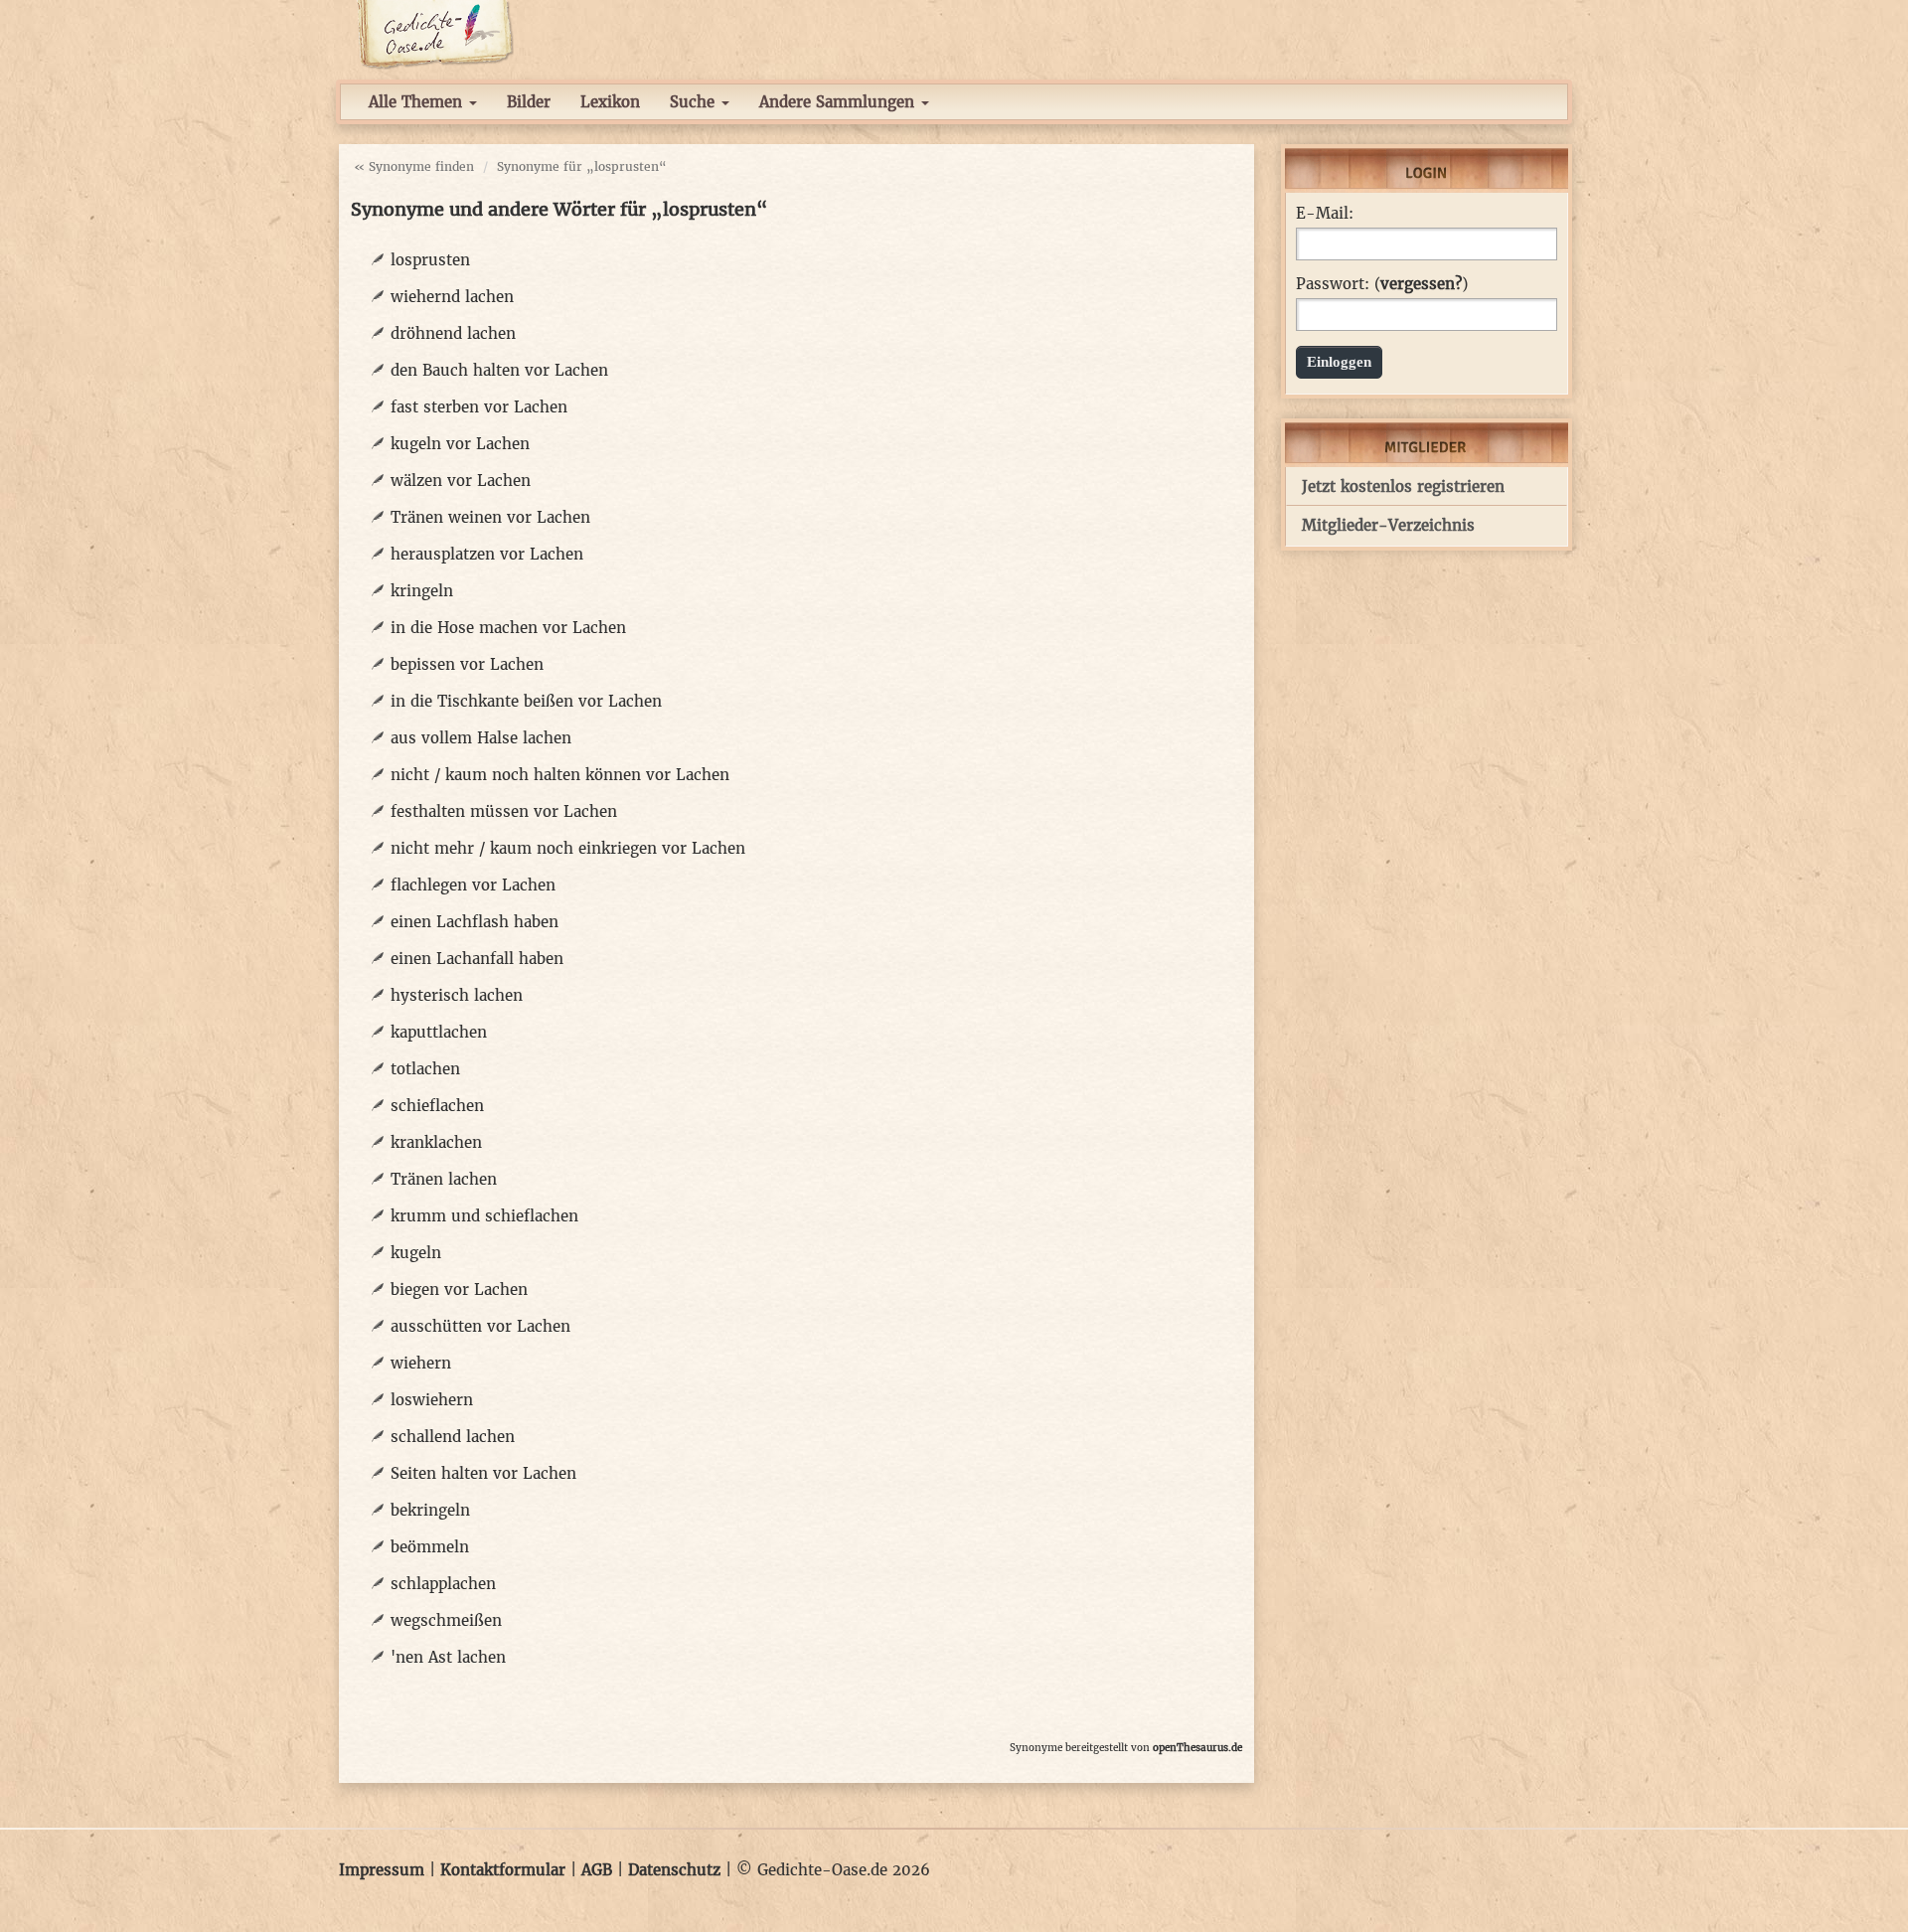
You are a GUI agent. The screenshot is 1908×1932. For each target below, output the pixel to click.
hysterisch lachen (457, 995)
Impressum (382, 1870)
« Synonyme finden (414, 166)
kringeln (422, 591)
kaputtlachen (439, 1032)
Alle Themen (418, 102)
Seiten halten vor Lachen (483, 1473)
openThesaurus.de (1197, 1748)
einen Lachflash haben (475, 922)
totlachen (425, 1069)
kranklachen (436, 1142)
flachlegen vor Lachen (473, 885)
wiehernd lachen (452, 297)
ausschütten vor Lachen (480, 1326)
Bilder (529, 102)
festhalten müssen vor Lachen (504, 811)
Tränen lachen (444, 1179)
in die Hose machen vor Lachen (508, 628)
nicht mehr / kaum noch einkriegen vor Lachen (568, 848)
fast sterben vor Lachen (479, 407)
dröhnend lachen (453, 333)
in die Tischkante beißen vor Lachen (526, 701)
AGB (597, 1870)
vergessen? (1421, 284)
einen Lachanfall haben (477, 959)
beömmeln (430, 1547)
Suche (695, 102)
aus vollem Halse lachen (481, 738)
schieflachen (437, 1106)
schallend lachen (453, 1437)
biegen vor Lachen (459, 1289)
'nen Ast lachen (448, 1657)
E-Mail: (1325, 214)
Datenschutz (674, 1870)
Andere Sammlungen (839, 102)
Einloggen (1339, 362)
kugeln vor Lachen (460, 444)
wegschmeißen (446, 1620)
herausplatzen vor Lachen (487, 554)
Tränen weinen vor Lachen (490, 517)
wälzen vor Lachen (461, 481)
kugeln (416, 1253)
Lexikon (610, 102)
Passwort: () (1382, 284)
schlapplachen (443, 1584)
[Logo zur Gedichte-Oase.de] (435, 33)
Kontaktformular (503, 1870)
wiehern (421, 1363)
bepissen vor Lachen (467, 664)
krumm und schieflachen (484, 1216)
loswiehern (432, 1400)
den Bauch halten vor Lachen (499, 370)
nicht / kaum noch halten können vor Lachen (560, 775)
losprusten (430, 260)
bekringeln (430, 1510)
